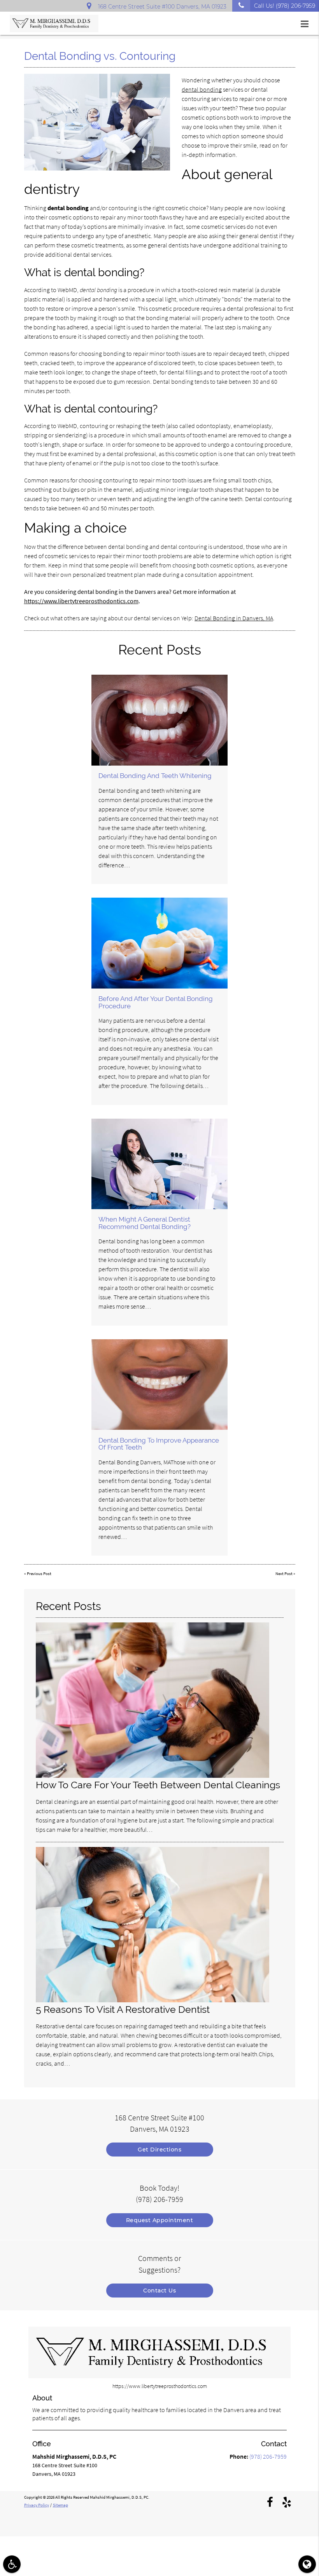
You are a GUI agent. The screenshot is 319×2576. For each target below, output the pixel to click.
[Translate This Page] (307, 2564)
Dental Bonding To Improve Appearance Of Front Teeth (159, 1444)
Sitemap (60, 2505)
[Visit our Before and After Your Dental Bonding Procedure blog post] (159, 943)
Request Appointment (160, 2220)
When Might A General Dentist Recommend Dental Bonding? (145, 1223)
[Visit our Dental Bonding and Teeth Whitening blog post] (159, 720)
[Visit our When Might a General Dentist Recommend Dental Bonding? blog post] (159, 1164)
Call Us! (285, 6)
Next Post (284, 1574)
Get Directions (159, 2150)
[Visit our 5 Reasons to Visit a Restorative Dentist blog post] (152, 2000)
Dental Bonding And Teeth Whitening (155, 776)
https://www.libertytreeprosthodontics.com (81, 601)
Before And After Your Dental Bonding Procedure (156, 1002)
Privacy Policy (37, 2505)
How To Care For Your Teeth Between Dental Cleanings (158, 1785)
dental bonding (202, 89)
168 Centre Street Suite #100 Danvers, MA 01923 (161, 7)
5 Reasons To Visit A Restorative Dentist (123, 2009)
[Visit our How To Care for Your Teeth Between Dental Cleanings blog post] (152, 1776)
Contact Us (159, 2291)
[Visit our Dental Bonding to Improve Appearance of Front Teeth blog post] (159, 1385)
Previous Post (39, 1574)
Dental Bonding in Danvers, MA (234, 618)
